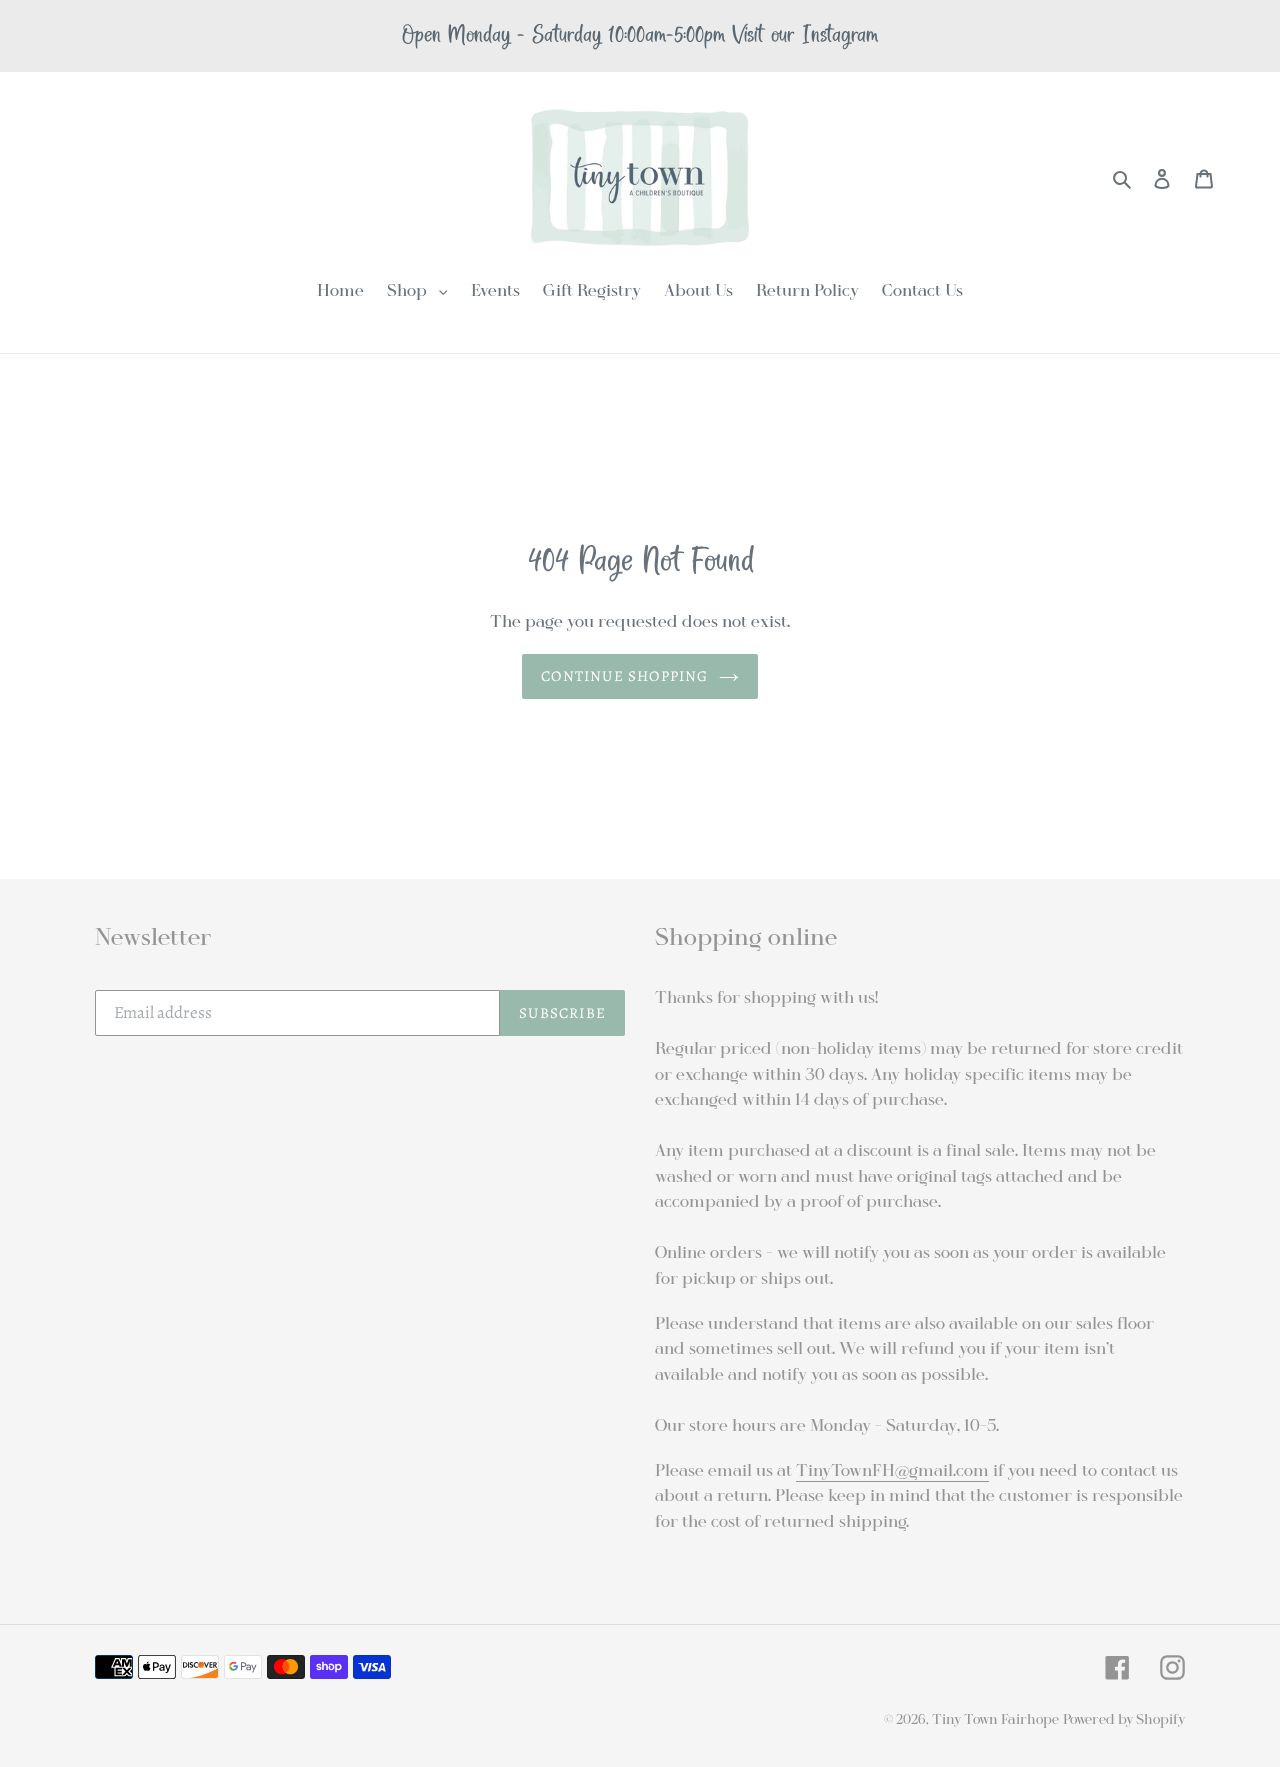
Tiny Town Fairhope (995, 1719)
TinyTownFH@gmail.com (892, 1470)
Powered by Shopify (1124, 1719)
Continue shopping (624, 676)
